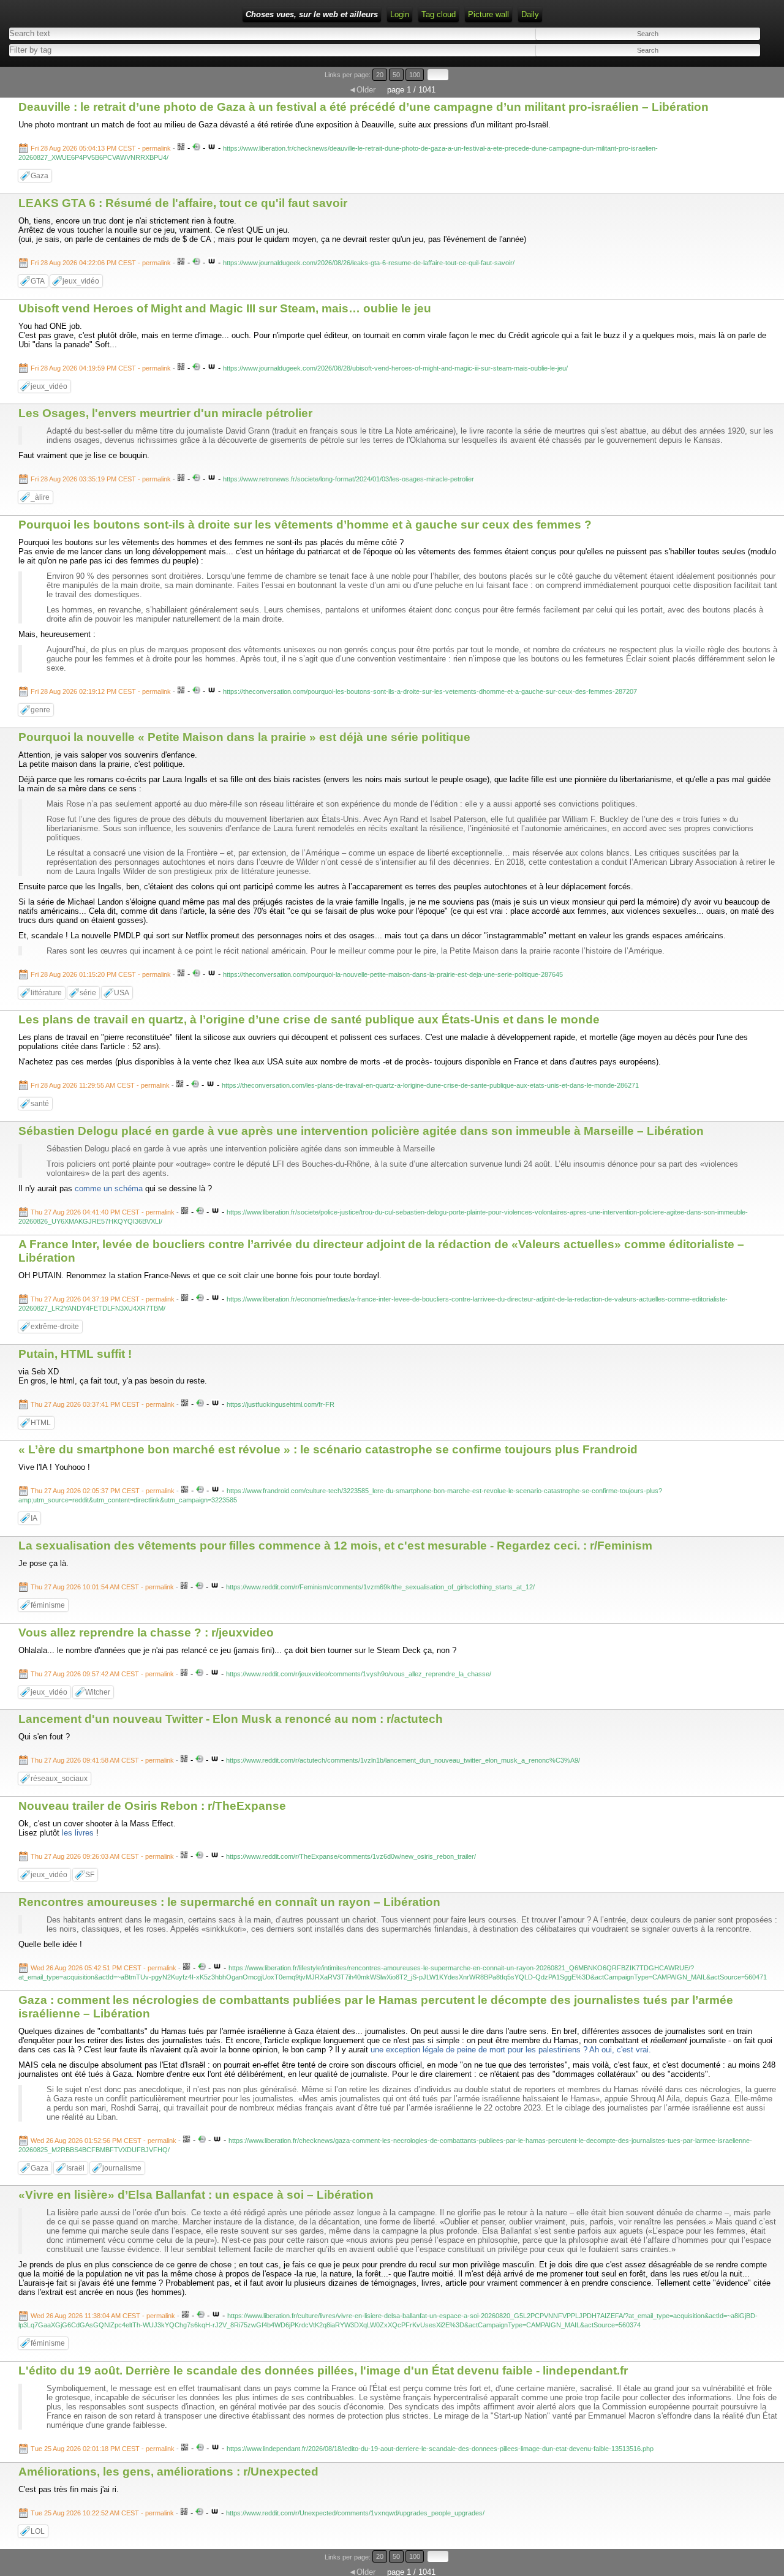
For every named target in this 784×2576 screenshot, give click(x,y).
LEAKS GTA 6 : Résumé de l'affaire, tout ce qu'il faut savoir (183, 203)
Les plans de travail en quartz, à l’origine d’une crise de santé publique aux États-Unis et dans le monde (309, 1019)
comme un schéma (109, 1188)
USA (122, 993)
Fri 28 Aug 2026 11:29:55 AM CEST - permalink (100, 1085)
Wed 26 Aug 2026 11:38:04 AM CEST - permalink (103, 2316)
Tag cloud (439, 14)
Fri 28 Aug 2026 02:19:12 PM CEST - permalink (101, 691)
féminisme (48, 1605)
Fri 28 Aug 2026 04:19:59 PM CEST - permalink (101, 368)
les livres (78, 1833)
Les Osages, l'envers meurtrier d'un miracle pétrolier (165, 413)
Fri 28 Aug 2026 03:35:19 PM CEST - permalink (101, 479)
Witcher (98, 1692)
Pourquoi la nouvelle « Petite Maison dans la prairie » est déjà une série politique (244, 737)
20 (380, 75)
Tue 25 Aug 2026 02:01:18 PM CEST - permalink (103, 2449)
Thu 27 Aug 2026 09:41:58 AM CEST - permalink (102, 1760)
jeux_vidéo (81, 281)
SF (90, 1875)
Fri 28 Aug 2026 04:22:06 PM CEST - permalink (101, 263)
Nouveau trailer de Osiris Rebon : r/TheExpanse (152, 1806)
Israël (75, 2168)
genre (40, 710)
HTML (41, 1423)
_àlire (40, 497)
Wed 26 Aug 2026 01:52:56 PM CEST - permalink (104, 2141)
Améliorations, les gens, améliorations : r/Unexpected (168, 2472)
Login (400, 14)
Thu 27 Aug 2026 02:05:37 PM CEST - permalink (103, 1491)
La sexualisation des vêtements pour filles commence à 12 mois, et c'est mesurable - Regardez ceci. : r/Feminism (335, 1546)
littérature (46, 993)
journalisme (122, 2168)
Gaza (40, 176)
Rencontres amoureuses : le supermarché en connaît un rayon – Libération (229, 1902)
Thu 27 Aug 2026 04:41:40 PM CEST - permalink (103, 1212)
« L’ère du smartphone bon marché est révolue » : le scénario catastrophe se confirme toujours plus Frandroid (328, 1449)
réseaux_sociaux (59, 1779)
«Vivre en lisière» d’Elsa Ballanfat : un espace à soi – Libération (196, 2195)
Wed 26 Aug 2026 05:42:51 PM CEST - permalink (104, 1968)
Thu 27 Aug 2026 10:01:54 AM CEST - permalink (102, 1587)
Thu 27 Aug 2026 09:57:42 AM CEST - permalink (102, 1674)
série (88, 993)
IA (34, 1518)
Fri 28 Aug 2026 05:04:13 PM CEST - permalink (101, 148)
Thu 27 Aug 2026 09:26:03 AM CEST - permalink (102, 1856)
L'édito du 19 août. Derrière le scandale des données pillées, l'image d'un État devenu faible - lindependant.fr (323, 2371)
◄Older (362, 90)
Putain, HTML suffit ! (75, 1354)
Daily (530, 14)
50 (396, 75)
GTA (38, 281)
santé (40, 1104)
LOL (38, 2531)
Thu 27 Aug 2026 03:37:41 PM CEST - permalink (103, 1404)
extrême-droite (55, 1327)
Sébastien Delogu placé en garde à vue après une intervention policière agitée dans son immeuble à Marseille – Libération (361, 1131)
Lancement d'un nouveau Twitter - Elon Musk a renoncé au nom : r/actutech (231, 1719)
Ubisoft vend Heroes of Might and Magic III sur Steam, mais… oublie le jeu (225, 308)
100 (415, 75)
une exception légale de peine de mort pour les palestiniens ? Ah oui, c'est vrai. (511, 2050)
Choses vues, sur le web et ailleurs (312, 14)
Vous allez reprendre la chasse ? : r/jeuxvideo (146, 1633)
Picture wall (488, 14)
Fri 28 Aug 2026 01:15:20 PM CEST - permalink (101, 974)
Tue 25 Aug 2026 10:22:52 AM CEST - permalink (102, 2513)
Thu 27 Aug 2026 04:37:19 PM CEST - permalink (103, 1299)
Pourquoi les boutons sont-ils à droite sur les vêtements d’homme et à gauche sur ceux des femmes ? (305, 525)
